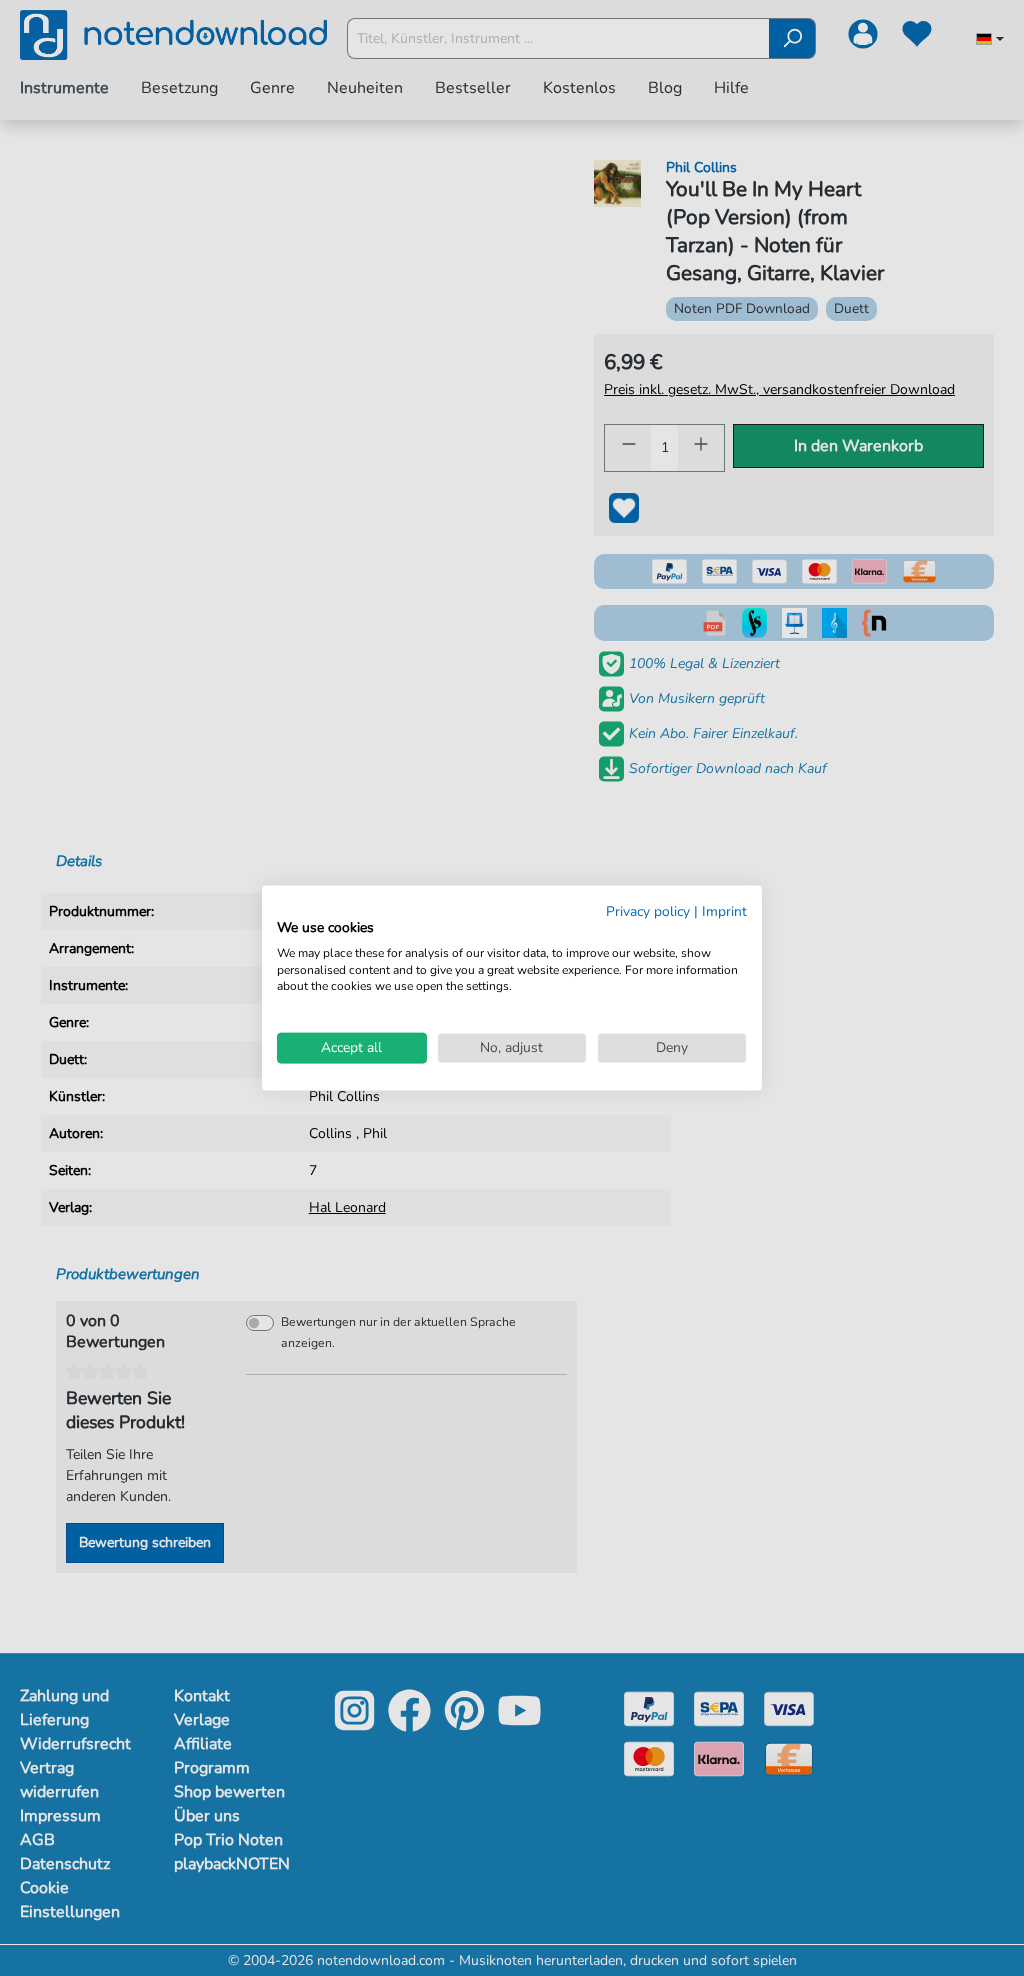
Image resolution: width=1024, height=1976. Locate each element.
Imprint (724, 911)
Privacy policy (648, 911)
